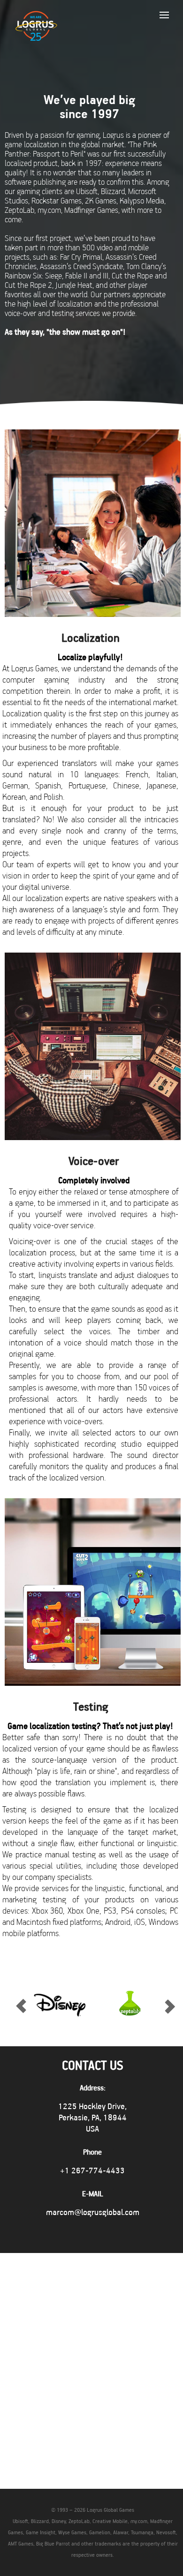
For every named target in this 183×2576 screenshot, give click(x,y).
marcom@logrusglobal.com (93, 2212)
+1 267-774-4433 (92, 2170)
